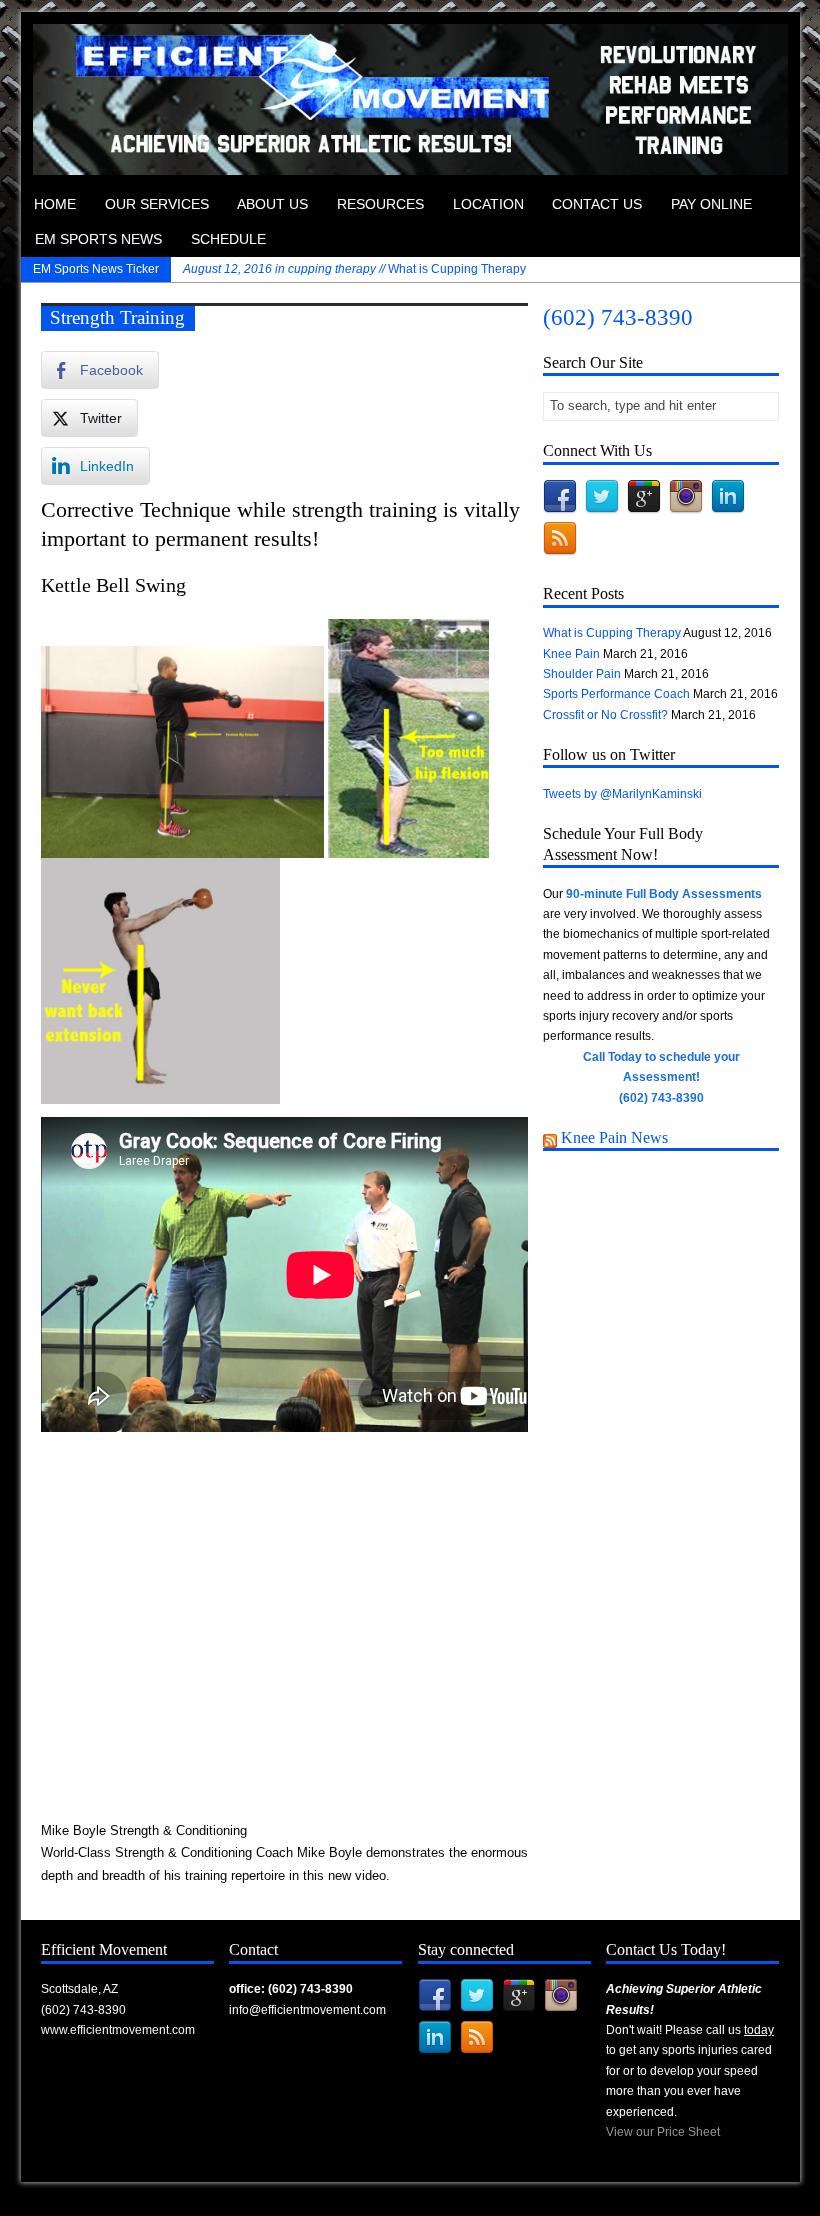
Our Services (157, 204)
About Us (272, 204)
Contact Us (597, 204)
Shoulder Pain (582, 674)
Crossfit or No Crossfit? (605, 715)
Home (55, 204)
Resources (380, 204)
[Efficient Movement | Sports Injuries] (410, 165)
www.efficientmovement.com (118, 2030)
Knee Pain (571, 654)
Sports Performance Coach (616, 694)
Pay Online (711, 204)
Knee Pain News (614, 1137)
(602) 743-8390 (618, 317)
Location (488, 204)
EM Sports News (98, 239)
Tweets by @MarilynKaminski (622, 794)
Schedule (228, 239)
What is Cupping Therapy (354, 269)
